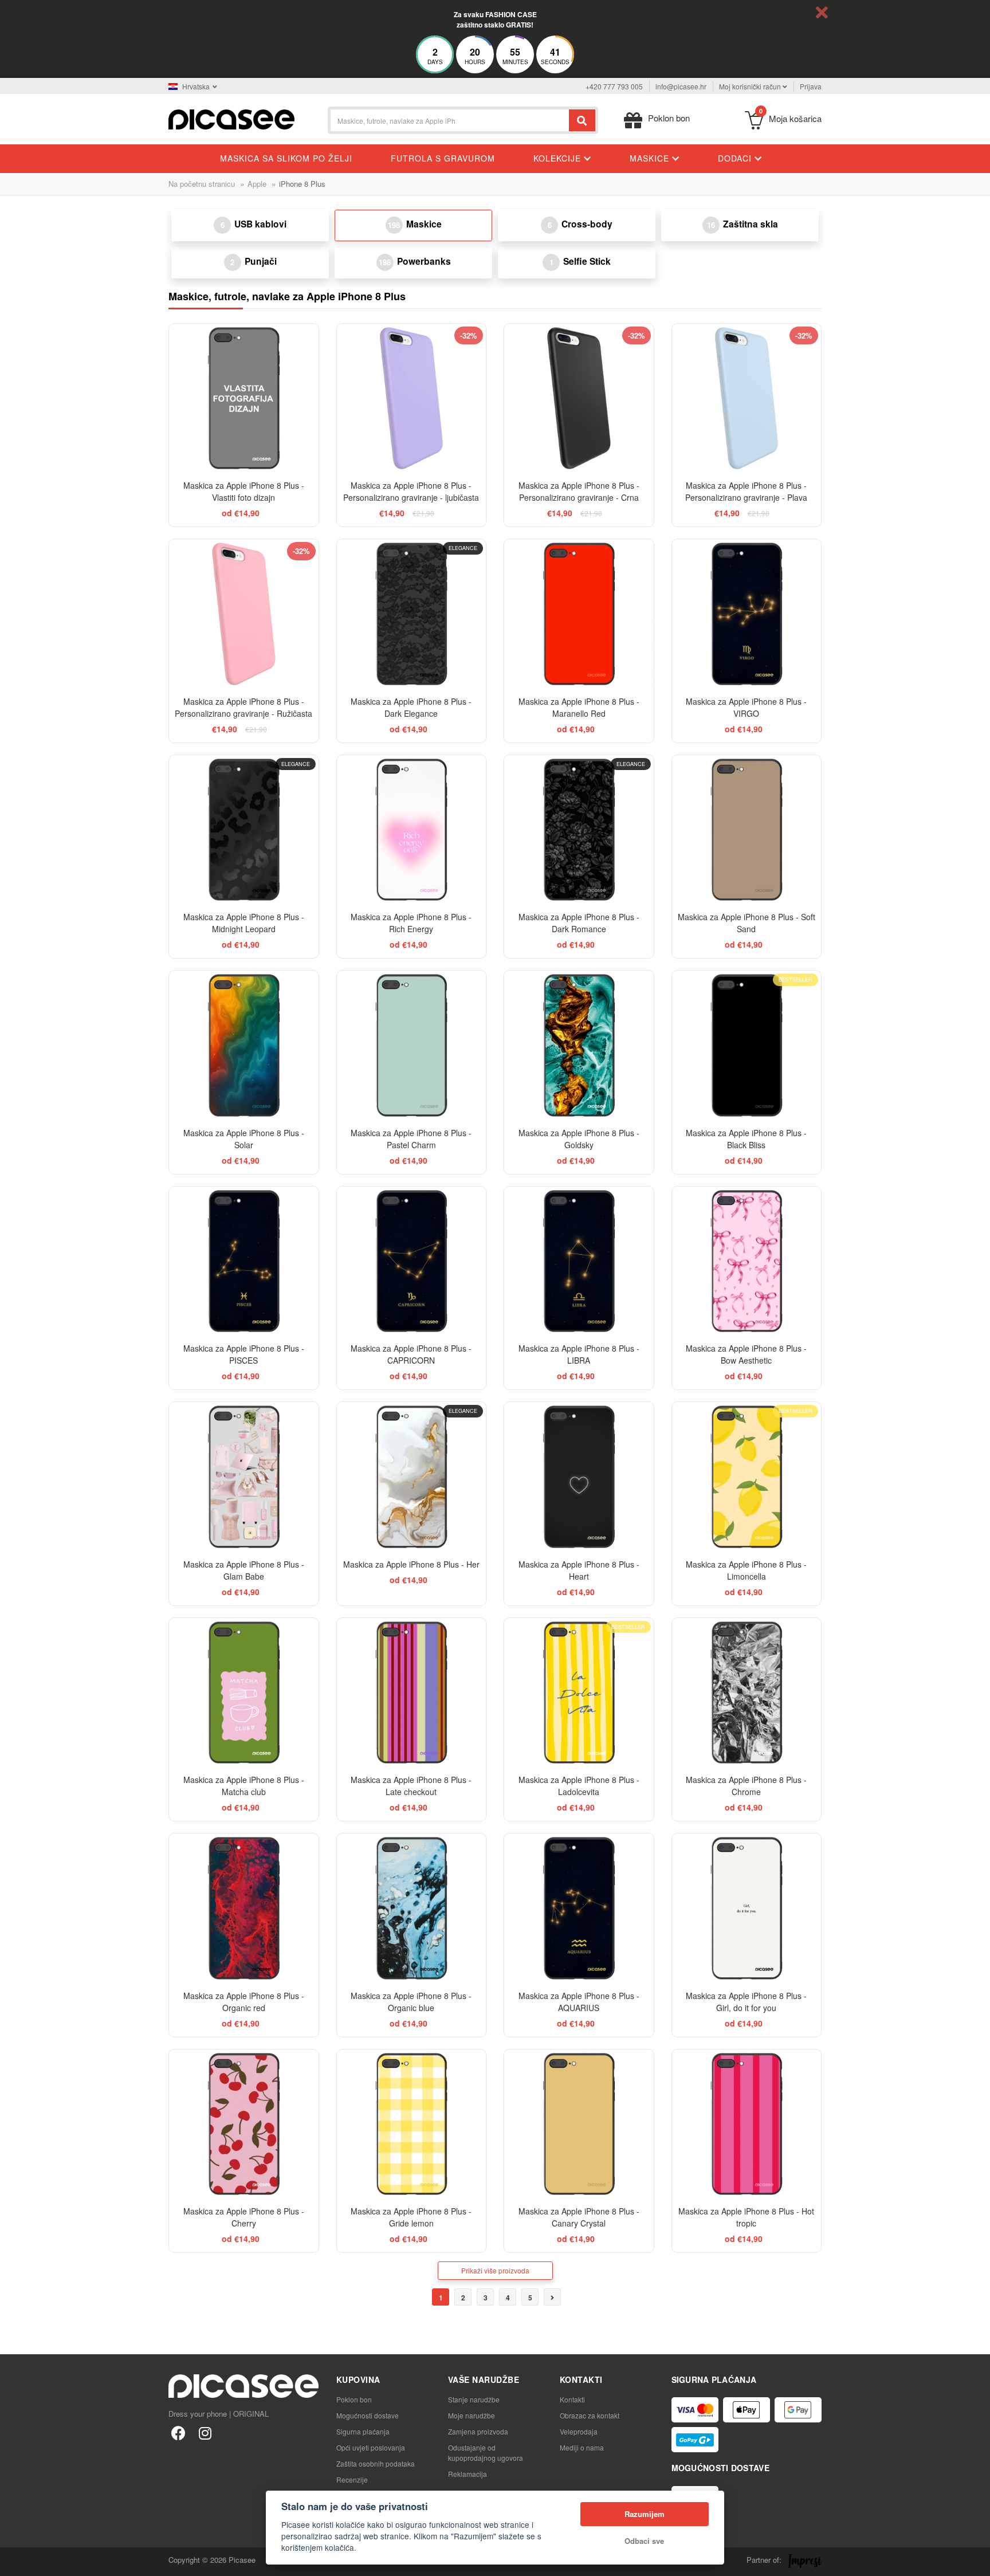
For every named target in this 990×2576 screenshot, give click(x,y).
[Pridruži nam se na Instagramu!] (205, 2432)
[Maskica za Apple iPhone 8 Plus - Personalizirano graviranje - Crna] (579, 398)
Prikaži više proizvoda (495, 2270)
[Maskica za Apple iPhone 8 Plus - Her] (412, 1477)
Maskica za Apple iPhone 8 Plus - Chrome (746, 1786)
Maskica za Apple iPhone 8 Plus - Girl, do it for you (746, 2002)
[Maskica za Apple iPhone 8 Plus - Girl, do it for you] (747, 1908)
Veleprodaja (579, 2431)
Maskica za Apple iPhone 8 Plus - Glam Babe (244, 1570)
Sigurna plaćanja (363, 2431)
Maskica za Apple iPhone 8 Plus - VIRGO (746, 707)
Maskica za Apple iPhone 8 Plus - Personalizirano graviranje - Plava (746, 491)
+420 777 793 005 (614, 86)
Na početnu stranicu (202, 184)
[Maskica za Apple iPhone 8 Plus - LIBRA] (579, 1261)
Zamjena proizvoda (478, 2431)
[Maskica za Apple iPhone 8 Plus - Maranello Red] (579, 614)
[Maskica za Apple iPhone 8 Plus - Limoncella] (747, 1477)
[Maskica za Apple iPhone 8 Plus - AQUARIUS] (579, 1908)
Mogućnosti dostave (368, 2415)
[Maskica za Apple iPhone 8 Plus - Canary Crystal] (579, 2124)
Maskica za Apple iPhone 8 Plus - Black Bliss (746, 1139)
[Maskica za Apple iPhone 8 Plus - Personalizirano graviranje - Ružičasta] (244, 614)
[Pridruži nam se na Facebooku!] (178, 2432)
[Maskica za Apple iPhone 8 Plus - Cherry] (244, 2124)
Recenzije (352, 2479)
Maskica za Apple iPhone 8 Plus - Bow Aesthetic (746, 1354)
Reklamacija (467, 2474)
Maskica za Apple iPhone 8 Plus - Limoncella (746, 1570)
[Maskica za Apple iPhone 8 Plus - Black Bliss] (747, 1045)
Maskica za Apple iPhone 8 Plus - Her (411, 1564)
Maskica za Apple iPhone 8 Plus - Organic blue (411, 2002)
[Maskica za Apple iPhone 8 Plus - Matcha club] (244, 1693)
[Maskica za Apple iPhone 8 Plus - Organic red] (244, 1908)
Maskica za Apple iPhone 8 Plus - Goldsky (579, 1139)
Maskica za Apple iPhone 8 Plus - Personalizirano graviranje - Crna (579, 491)
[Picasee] (231, 118)
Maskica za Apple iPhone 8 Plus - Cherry (244, 2217)
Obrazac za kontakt (590, 2415)
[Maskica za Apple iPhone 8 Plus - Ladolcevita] (579, 1693)
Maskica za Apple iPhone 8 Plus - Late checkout (411, 1786)
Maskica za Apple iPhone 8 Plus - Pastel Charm (411, 1139)
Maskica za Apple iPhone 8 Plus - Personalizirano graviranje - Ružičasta (243, 707)
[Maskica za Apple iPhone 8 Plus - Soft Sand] (747, 830)
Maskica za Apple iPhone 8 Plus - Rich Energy (411, 923)
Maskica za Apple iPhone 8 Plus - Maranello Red (579, 707)
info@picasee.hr (681, 86)
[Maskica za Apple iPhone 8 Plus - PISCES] (244, 1261)
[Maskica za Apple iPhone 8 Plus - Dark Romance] (579, 830)
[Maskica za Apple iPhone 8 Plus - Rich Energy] (412, 830)
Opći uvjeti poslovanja (371, 2447)
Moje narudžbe (472, 2415)
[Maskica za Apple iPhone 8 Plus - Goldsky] (579, 1045)
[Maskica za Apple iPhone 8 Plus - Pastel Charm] (412, 1045)
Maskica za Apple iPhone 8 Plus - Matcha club (244, 1786)
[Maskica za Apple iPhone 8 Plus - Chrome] (747, 1693)
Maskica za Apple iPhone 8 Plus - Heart (579, 1570)
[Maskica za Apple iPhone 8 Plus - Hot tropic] (747, 2124)
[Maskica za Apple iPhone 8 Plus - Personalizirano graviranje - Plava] (747, 398)
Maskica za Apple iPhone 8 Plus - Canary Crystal (579, 2217)
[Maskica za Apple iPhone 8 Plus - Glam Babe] (244, 1477)
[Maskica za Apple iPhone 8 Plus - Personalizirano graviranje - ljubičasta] (412, 398)
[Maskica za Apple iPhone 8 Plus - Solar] (244, 1045)
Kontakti (572, 2399)
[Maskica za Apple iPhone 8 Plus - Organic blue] (412, 1908)
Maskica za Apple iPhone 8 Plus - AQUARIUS (579, 2002)
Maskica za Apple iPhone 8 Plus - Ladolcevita (579, 1786)
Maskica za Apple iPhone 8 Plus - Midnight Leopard (244, 923)
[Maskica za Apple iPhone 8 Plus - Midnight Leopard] (244, 830)
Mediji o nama (582, 2447)
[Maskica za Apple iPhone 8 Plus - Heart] (579, 1477)
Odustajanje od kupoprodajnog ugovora (486, 2453)
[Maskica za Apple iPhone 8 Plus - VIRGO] (747, 614)
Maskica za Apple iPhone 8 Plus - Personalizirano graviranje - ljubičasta (411, 491)
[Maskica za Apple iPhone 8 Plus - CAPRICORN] (412, 1261)
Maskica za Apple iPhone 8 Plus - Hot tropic (746, 2217)
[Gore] (15, 2561)
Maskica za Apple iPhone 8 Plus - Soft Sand (747, 923)
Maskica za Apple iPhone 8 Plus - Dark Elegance (411, 707)
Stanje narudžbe (474, 2399)
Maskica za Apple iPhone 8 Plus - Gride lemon (411, 2217)
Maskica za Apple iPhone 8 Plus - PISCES (244, 1354)
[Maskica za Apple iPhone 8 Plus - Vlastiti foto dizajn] (244, 398)
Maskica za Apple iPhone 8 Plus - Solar (244, 1139)
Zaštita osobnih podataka (376, 2463)
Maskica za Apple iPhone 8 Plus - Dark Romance (579, 923)
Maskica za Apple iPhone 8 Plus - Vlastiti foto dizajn (244, 491)
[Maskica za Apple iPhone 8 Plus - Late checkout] (412, 1693)
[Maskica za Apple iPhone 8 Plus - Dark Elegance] (412, 614)
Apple (257, 184)
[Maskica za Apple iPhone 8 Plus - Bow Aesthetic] (747, 1261)
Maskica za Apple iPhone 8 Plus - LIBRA (579, 1354)
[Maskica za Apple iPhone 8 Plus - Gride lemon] (412, 2124)
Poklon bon (354, 2399)
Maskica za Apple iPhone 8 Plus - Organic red (244, 2002)
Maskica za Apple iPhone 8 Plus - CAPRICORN (411, 1354)
